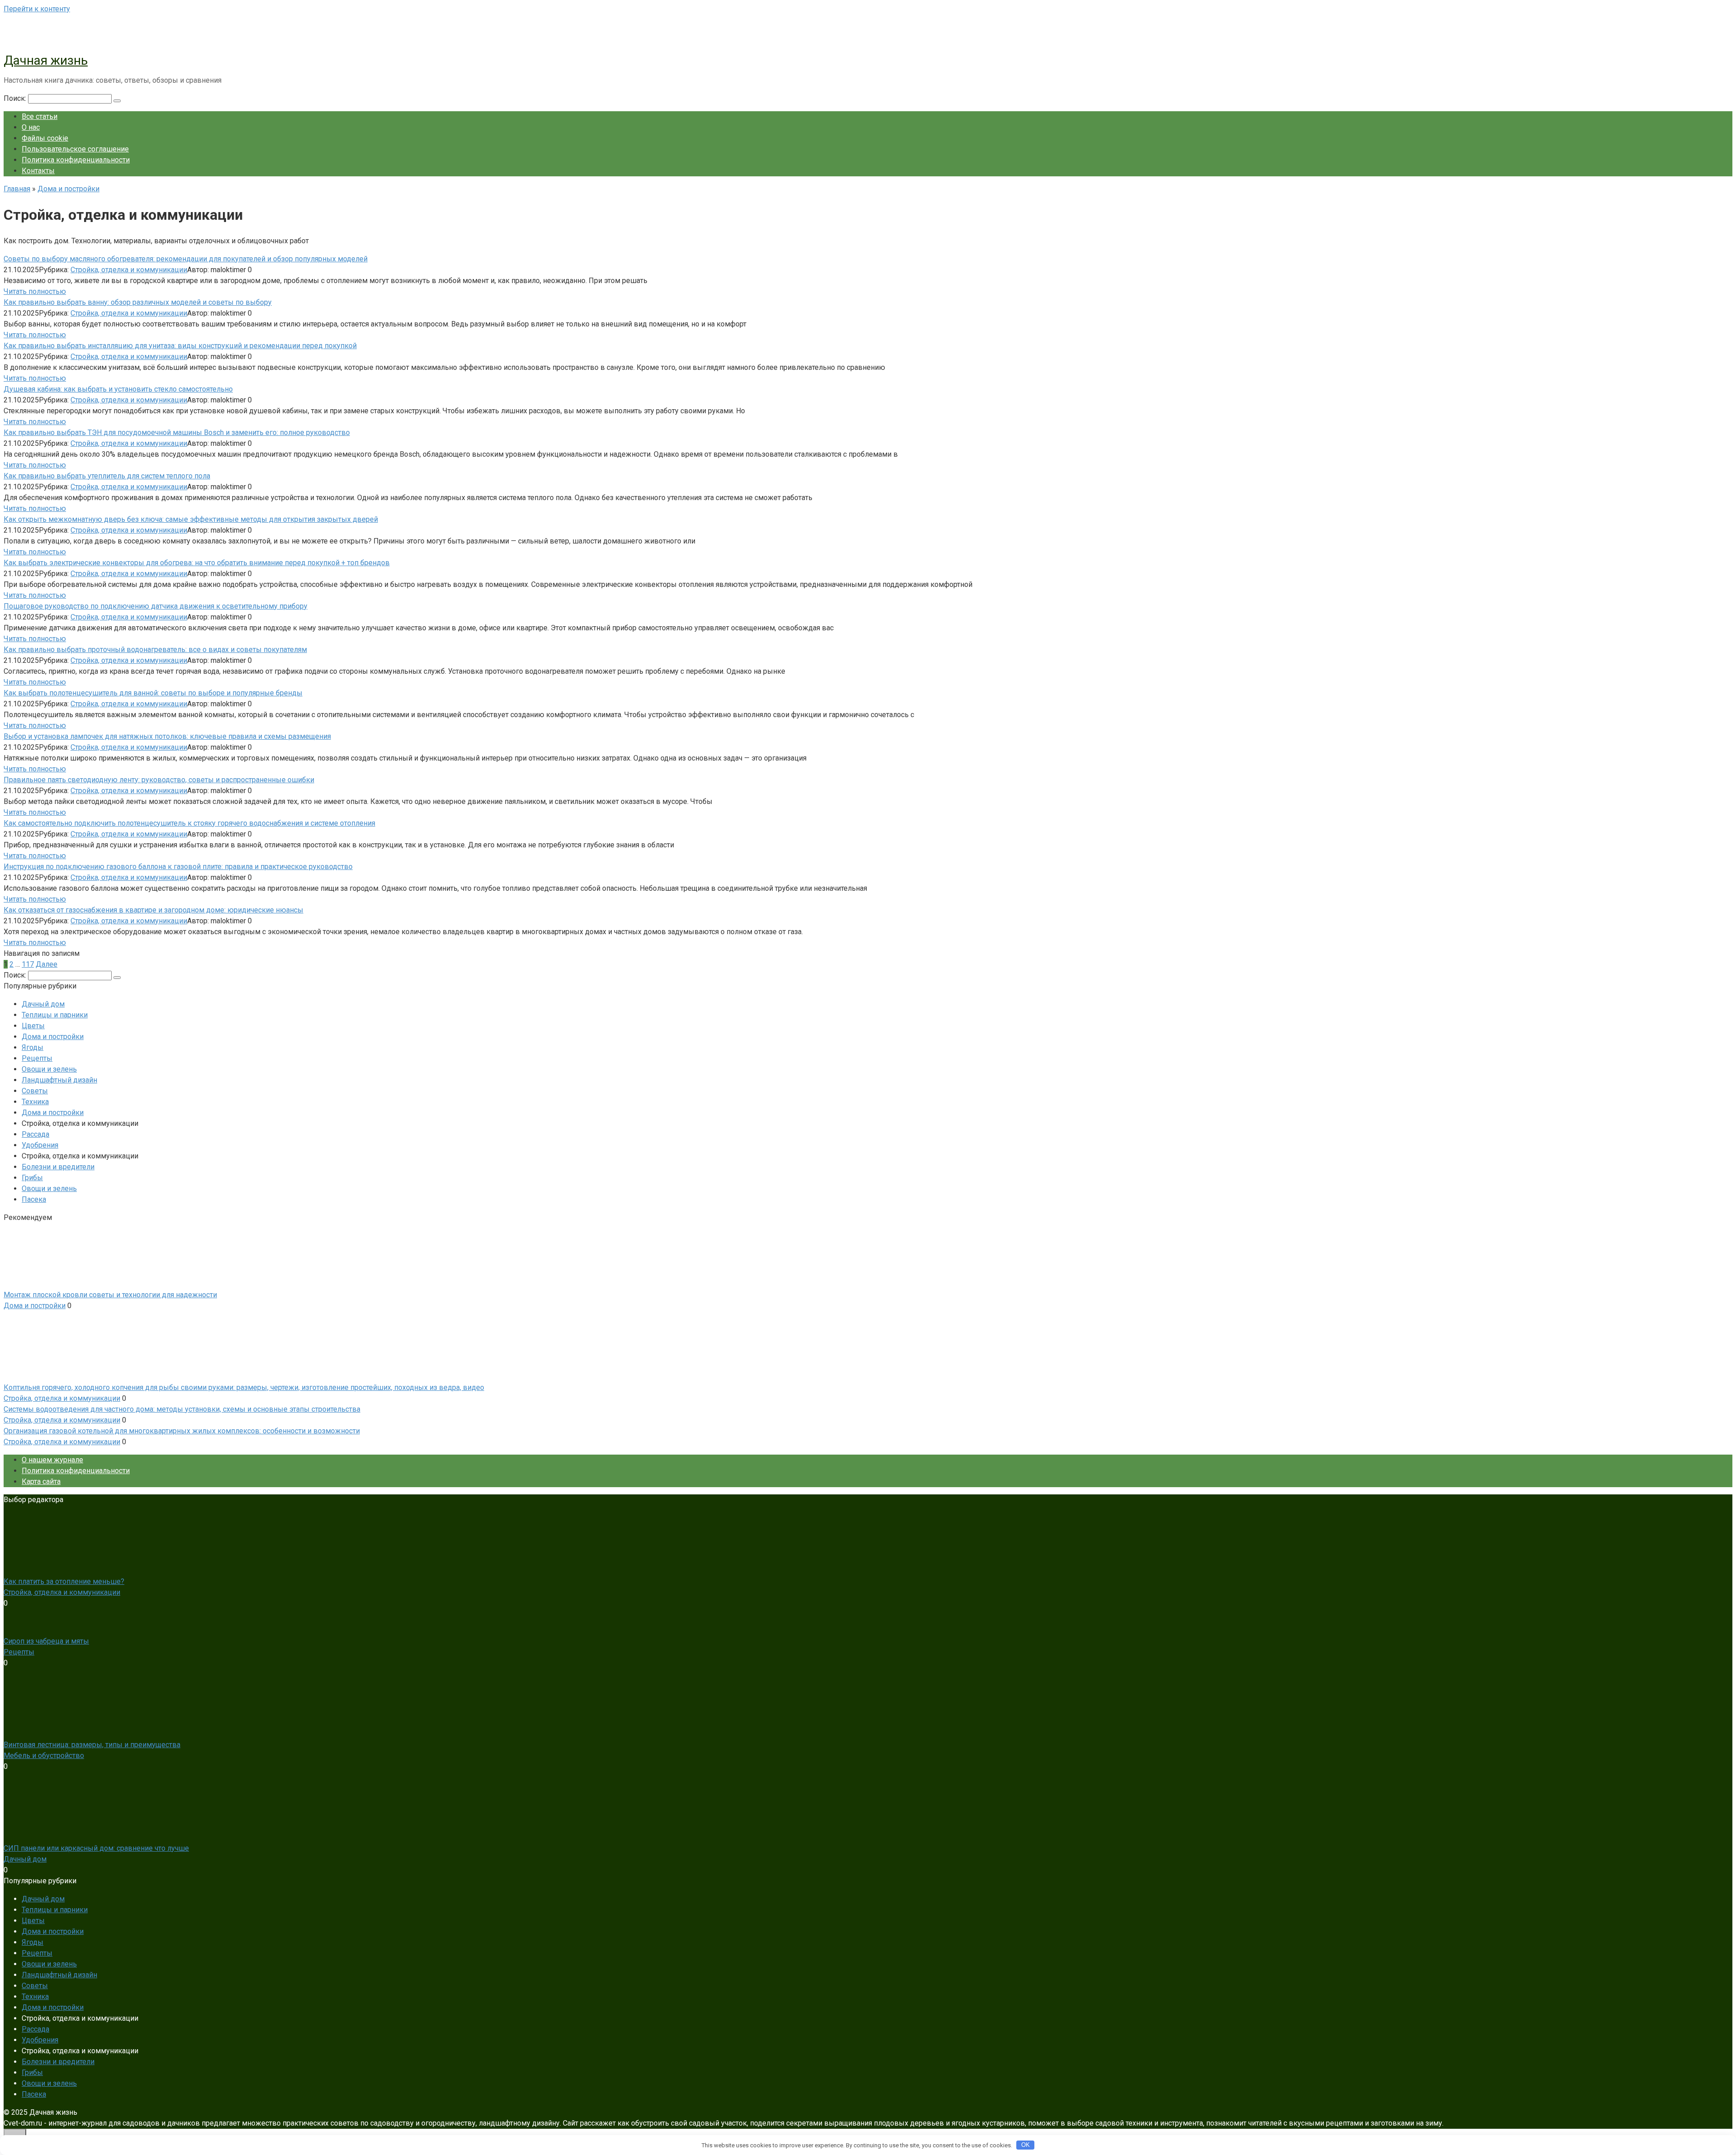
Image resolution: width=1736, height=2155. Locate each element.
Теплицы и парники (55, 1015)
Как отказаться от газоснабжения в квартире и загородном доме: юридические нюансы (153, 910)
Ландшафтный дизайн (59, 1080)
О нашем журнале (52, 1460)
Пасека (34, 1199)
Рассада (35, 1134)
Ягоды (33, 1047)
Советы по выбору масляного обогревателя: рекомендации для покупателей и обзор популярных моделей (186, 259)
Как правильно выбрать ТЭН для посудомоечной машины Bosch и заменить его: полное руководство (177, 432)
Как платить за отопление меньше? (64, 1581)
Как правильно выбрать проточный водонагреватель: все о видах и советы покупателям (155, 650)
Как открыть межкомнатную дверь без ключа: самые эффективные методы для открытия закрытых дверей (191, 519)
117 (28, 964)
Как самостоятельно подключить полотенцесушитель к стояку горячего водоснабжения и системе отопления (189, 823)
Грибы (32, 1178)
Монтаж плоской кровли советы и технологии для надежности (110, 1295)
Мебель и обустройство (44, 1756)
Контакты (38, 171)
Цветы (33, 1026)
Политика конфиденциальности (76, 160)
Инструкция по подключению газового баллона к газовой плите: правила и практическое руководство (178, 867)
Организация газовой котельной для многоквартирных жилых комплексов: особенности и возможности (182, 1431)
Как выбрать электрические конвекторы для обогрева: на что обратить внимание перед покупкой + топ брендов (197, 563)
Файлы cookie (45, 138)
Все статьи (40, 116)
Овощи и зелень (49, 1069)
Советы (35, 1091)
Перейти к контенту (37, 9)
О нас (31, 127)
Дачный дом (43, 1004)
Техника (35, 1102)
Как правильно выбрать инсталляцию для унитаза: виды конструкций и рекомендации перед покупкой (180, 346)
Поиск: (16, 98)
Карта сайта (41, 1482)
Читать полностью (35, 291)
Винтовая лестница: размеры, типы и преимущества (92, 1745)
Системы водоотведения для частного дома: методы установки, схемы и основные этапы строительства (182, 1409)
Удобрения (40, 1145)
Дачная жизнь (46, 60)
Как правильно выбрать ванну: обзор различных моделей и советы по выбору (138, 302)
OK (1026, 2145)
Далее (47, 964)
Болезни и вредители (58, 1167)
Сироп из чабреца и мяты (46, 1641)
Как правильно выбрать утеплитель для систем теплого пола (107, 476)
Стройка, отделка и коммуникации (129, 270)
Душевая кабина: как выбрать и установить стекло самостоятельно (118, 389)
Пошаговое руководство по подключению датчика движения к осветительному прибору (156, 606)
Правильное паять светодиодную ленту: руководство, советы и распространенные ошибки (159, 780)
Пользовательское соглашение (75, 149)
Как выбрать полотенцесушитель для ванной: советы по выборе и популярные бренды (153, 693)
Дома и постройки (53, 1037)
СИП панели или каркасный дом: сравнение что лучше (96, 1848)
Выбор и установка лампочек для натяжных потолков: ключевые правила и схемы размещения (167, 736)
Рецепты (37, 1058)
